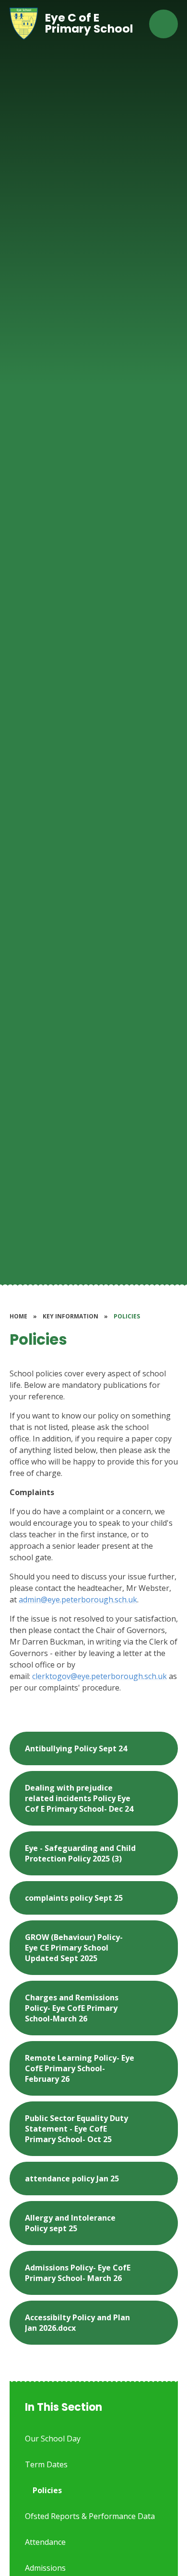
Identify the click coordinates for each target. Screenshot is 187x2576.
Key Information (70, 1316)
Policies (127, 1316)
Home (18, 1316)
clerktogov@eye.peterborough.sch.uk (99, 1676)
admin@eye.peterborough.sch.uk (78, 1600)
